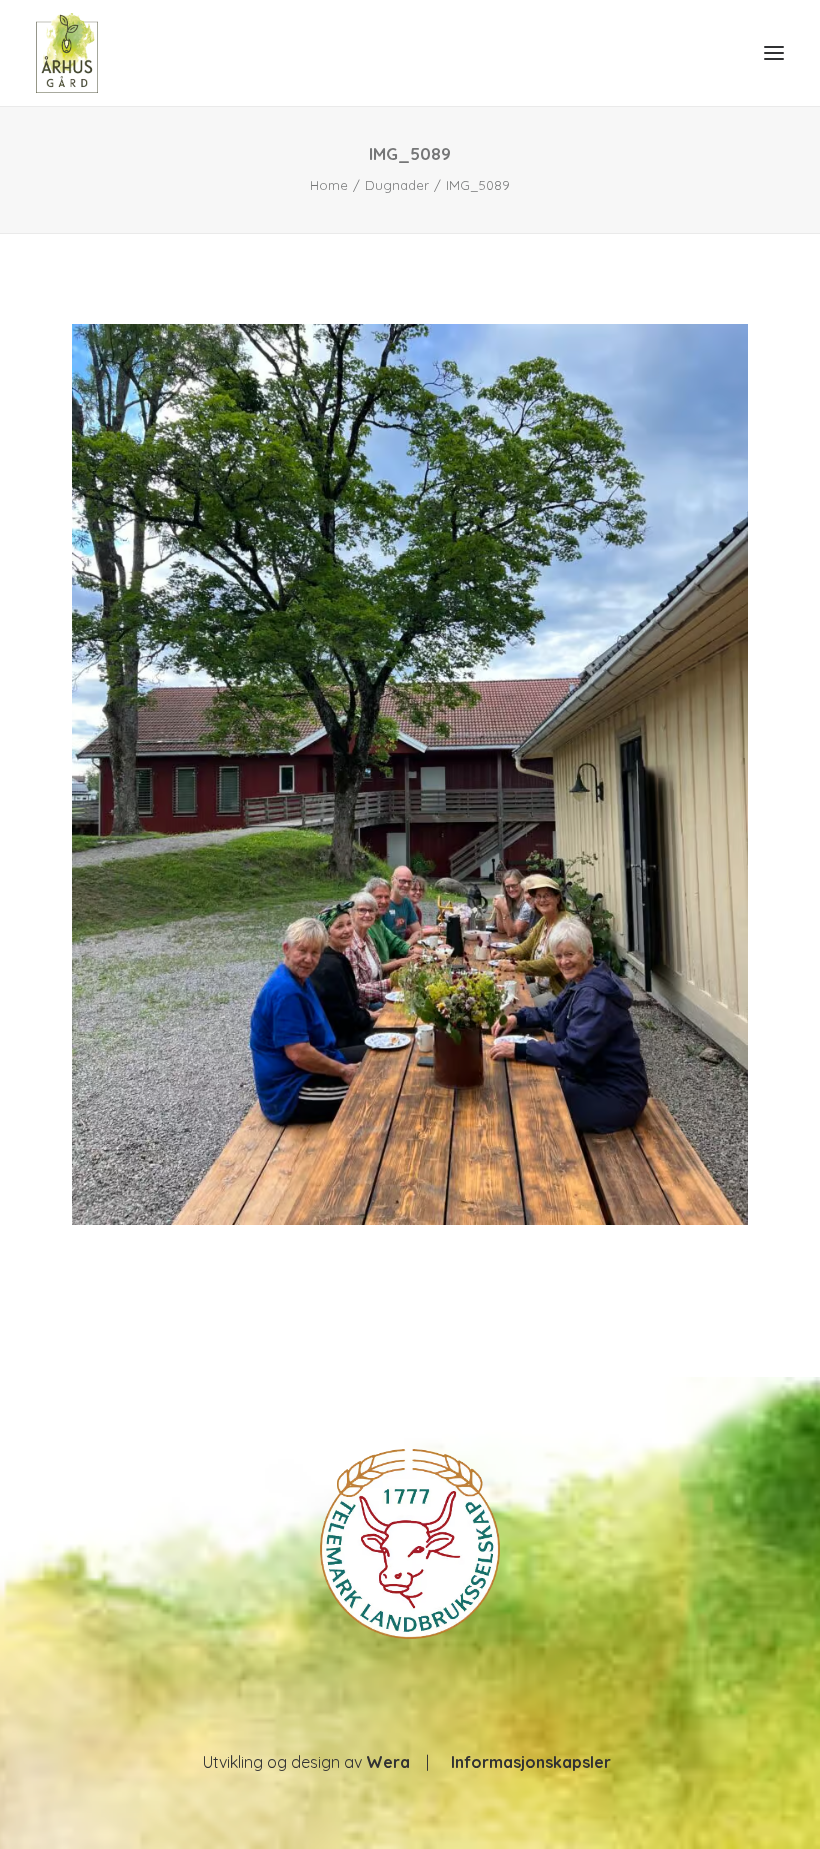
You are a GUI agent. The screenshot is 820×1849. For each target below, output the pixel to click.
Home (329, 185)
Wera (388, 1762)
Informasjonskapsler (531, 1762)
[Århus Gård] (67, 53)
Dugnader (397, 185)
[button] (774, 53)
